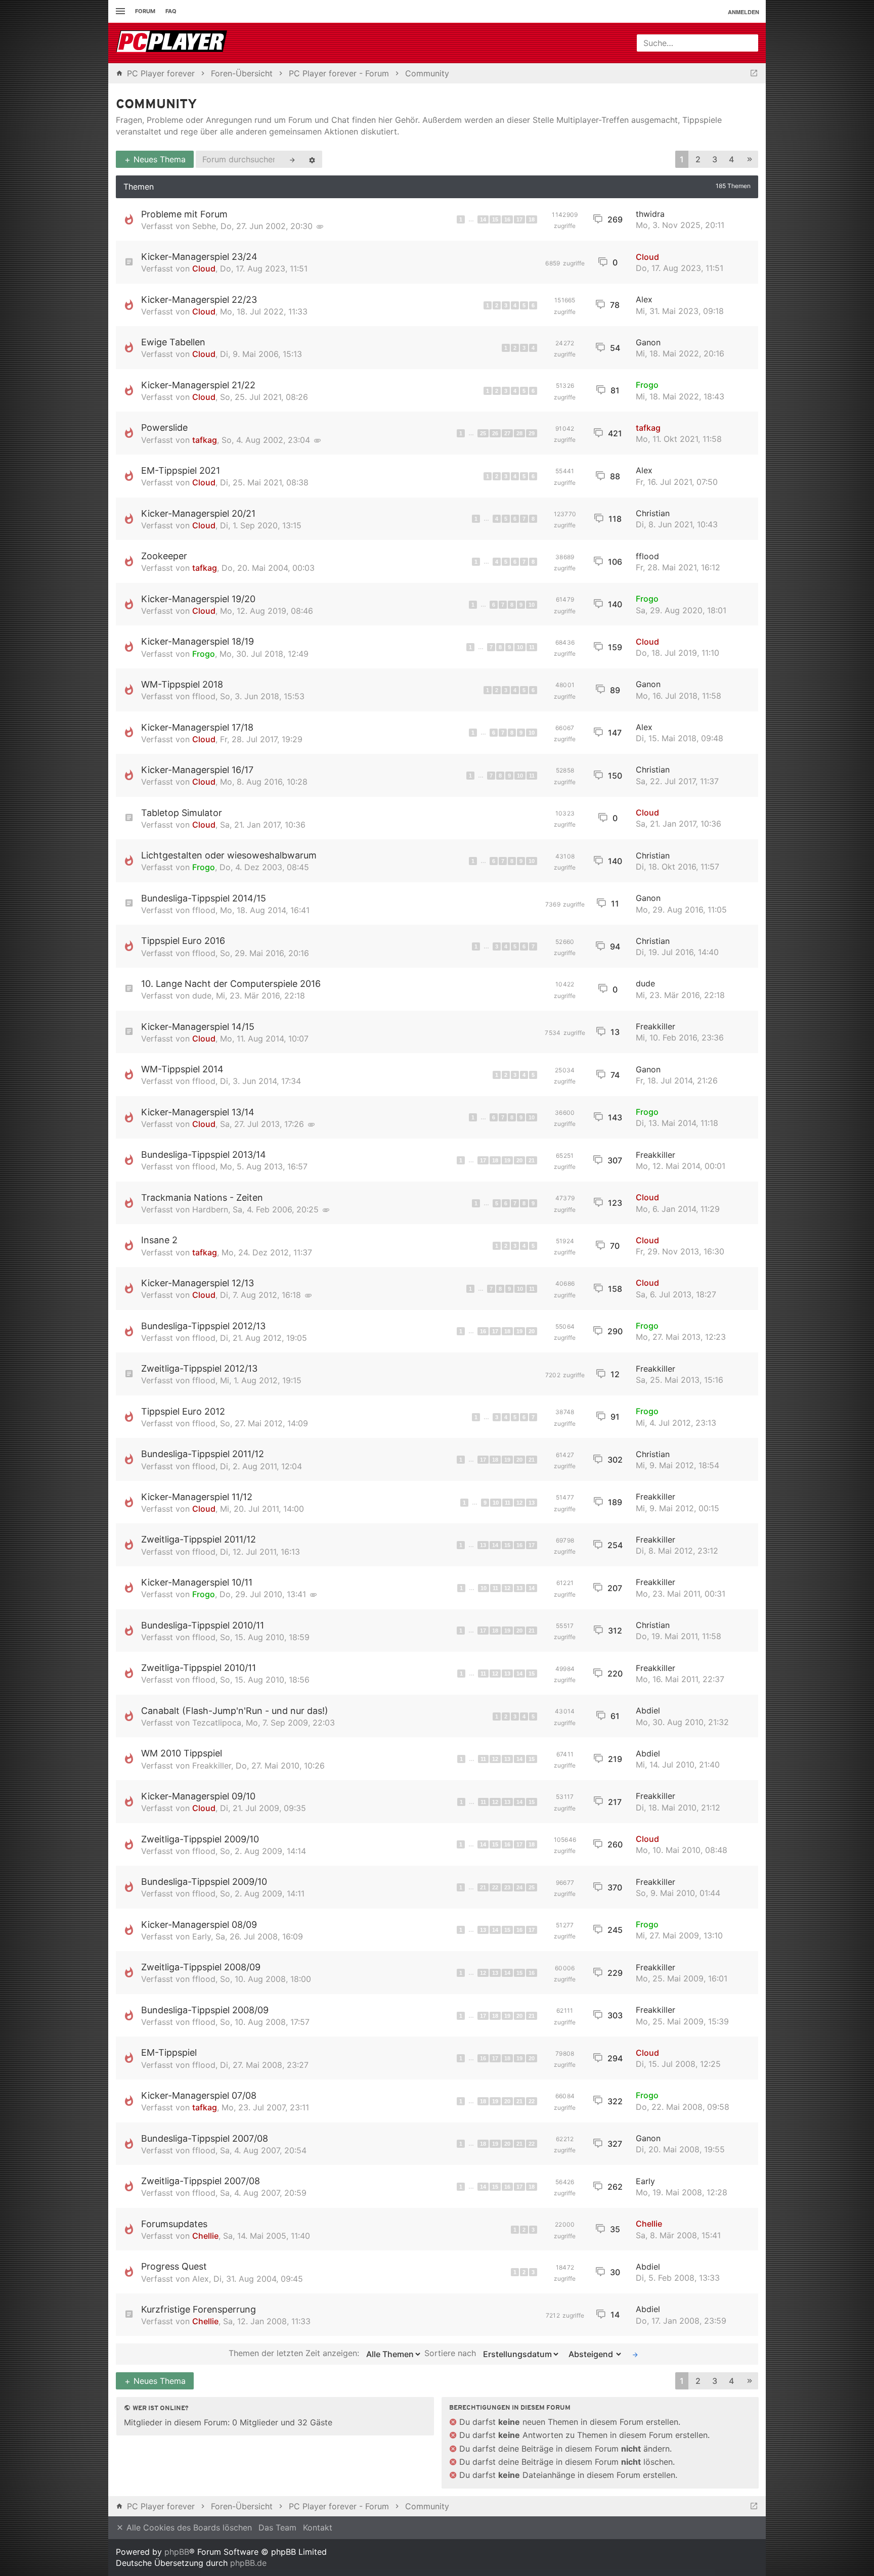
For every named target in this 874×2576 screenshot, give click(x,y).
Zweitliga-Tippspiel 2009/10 (200, 1839)
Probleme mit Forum (184, 214)
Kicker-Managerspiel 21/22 (198, 385)
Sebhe (204, 226)
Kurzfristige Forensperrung (199, 2309)
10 (532, 605)
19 (507, 1160)
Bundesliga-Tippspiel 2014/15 (204, 898)
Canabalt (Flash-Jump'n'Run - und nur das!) (235, 1711)
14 (483, 219)
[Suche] (292, 159)
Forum (145, 11)
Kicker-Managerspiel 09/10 (198, 1796)
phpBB (177, 2552)
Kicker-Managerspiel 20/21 (198, 513)
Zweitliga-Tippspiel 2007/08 (201, 2181)
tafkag (205, 440)
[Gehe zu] (754, 73)
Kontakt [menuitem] (318, 2527)
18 (532, 219)
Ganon (648, 342)
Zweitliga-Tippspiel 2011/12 (199, 1539)
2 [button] (698, 159)
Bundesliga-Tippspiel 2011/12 (203, 1454)
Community (157, 105)
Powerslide (164, 427)
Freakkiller (656, 1026)
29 (532, 433)
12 (519, 1503)
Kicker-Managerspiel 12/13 (198, 1283)
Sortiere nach (451, 2354)
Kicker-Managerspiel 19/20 (198, 599)
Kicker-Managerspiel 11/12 (197, 1497)
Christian (653, 513)
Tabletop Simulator (182, 813)
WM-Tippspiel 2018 (182, 684)
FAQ (171, 11)
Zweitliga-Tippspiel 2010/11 (199, 1668)
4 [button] (731, 159)
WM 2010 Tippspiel (182, 1753)
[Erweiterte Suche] (312, 159)
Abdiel (648, 1710)
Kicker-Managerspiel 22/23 (199, 300)
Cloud (204, 268)
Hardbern (210, 1209)
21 (532, 1160)
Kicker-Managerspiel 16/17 (197, 770)
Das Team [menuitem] (277, 2527)
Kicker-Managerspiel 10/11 (197, 1582)
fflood (647, 556)
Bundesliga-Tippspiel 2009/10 (204, 1882)
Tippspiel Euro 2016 (183, 941)
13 (532, 1503)
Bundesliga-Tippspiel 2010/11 (203, 1625)
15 (495, 219)
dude (202, 996)
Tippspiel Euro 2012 (183, 1411)
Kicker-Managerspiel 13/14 (198, 1112)
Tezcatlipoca (217, 1723)
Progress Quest (174, 2266)
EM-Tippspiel (169, 2052)
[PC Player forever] (173, 43)
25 (483, 433)
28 (519, 433)
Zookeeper (164, 556)
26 (495, 433)
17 (519, 219)
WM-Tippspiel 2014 (182, 1069)
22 (495, 1887)
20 (519, 1160)
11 (532, 647)
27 (507, 433)
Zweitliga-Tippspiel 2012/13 (199, 1368)
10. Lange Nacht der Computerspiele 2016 (231, 984)
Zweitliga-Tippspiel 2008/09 (201, 1967)
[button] (750, 160)
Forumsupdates (174, 2224)
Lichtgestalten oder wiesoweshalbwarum (229, 855)
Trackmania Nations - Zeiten (202, 1197)
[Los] (635, 2354)
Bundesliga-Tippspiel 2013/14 (204, 1155)
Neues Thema (158, 159)
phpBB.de (248, 2563)
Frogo (647, 385)
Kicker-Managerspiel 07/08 (199, 2095)
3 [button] (715, 159)
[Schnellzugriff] (119, 11)
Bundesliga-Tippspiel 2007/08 (205, 2138)
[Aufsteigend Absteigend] (593, 2354)
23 (507, 1887)
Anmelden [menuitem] (744, 12)
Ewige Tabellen (173, 342)
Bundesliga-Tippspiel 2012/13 (203, 1326)
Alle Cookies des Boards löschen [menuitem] (188, 2527)
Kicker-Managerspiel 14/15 (198, 1027)
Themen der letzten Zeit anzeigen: (295, 2354)
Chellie (205, 2236)
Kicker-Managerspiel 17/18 (197, 727)
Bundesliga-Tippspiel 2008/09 (205, 2010)
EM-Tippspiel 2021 (181, 470)
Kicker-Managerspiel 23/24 (199, 257)
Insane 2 (159, 1240)
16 (507, 219)
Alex (644, 299)
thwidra (650, 214)
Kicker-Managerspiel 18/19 (198, 641)
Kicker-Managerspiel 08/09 (199, 1925)
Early (202, 1936)
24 (519, 1887)
